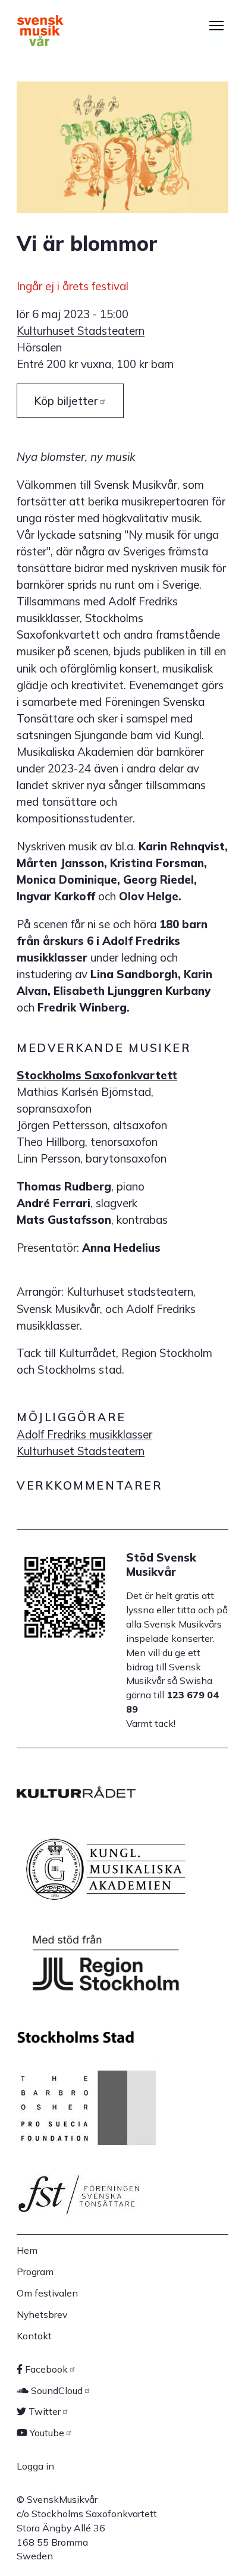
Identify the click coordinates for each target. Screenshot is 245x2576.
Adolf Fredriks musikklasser (84, 1434)
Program (35, 2272)
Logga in (35, 2466)
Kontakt (34, 2336)
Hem (27, 2250)
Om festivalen (47, 2293)
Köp (66, 401)
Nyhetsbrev (42, 2314)
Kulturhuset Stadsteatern (81, 331)
